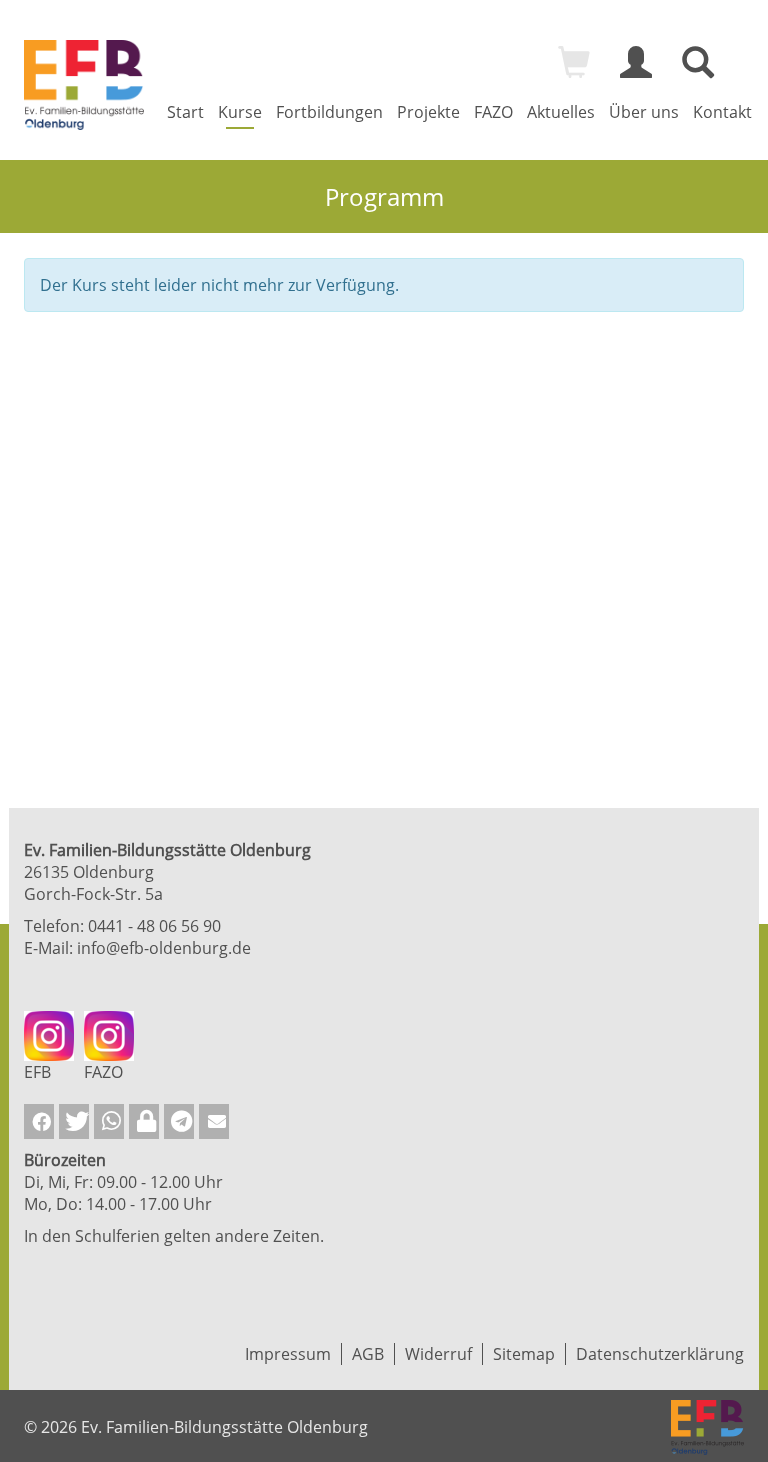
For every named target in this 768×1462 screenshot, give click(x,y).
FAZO (493, 112)
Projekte (428, 112)
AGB (368, 1354)
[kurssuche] (698, 71)
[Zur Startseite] (84, 85)
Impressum (288, 1354)
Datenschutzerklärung (660, 1354)
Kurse (240, 112)
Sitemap (524, 1354)
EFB (37, 1072)
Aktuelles (561, 112)
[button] (39, 1121)
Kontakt (722, 112)
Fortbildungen (329, 112)
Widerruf (438, 1354)
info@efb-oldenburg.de (164, 948)
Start (185, 112)
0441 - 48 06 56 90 (154, 926)
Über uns (644, 112)
